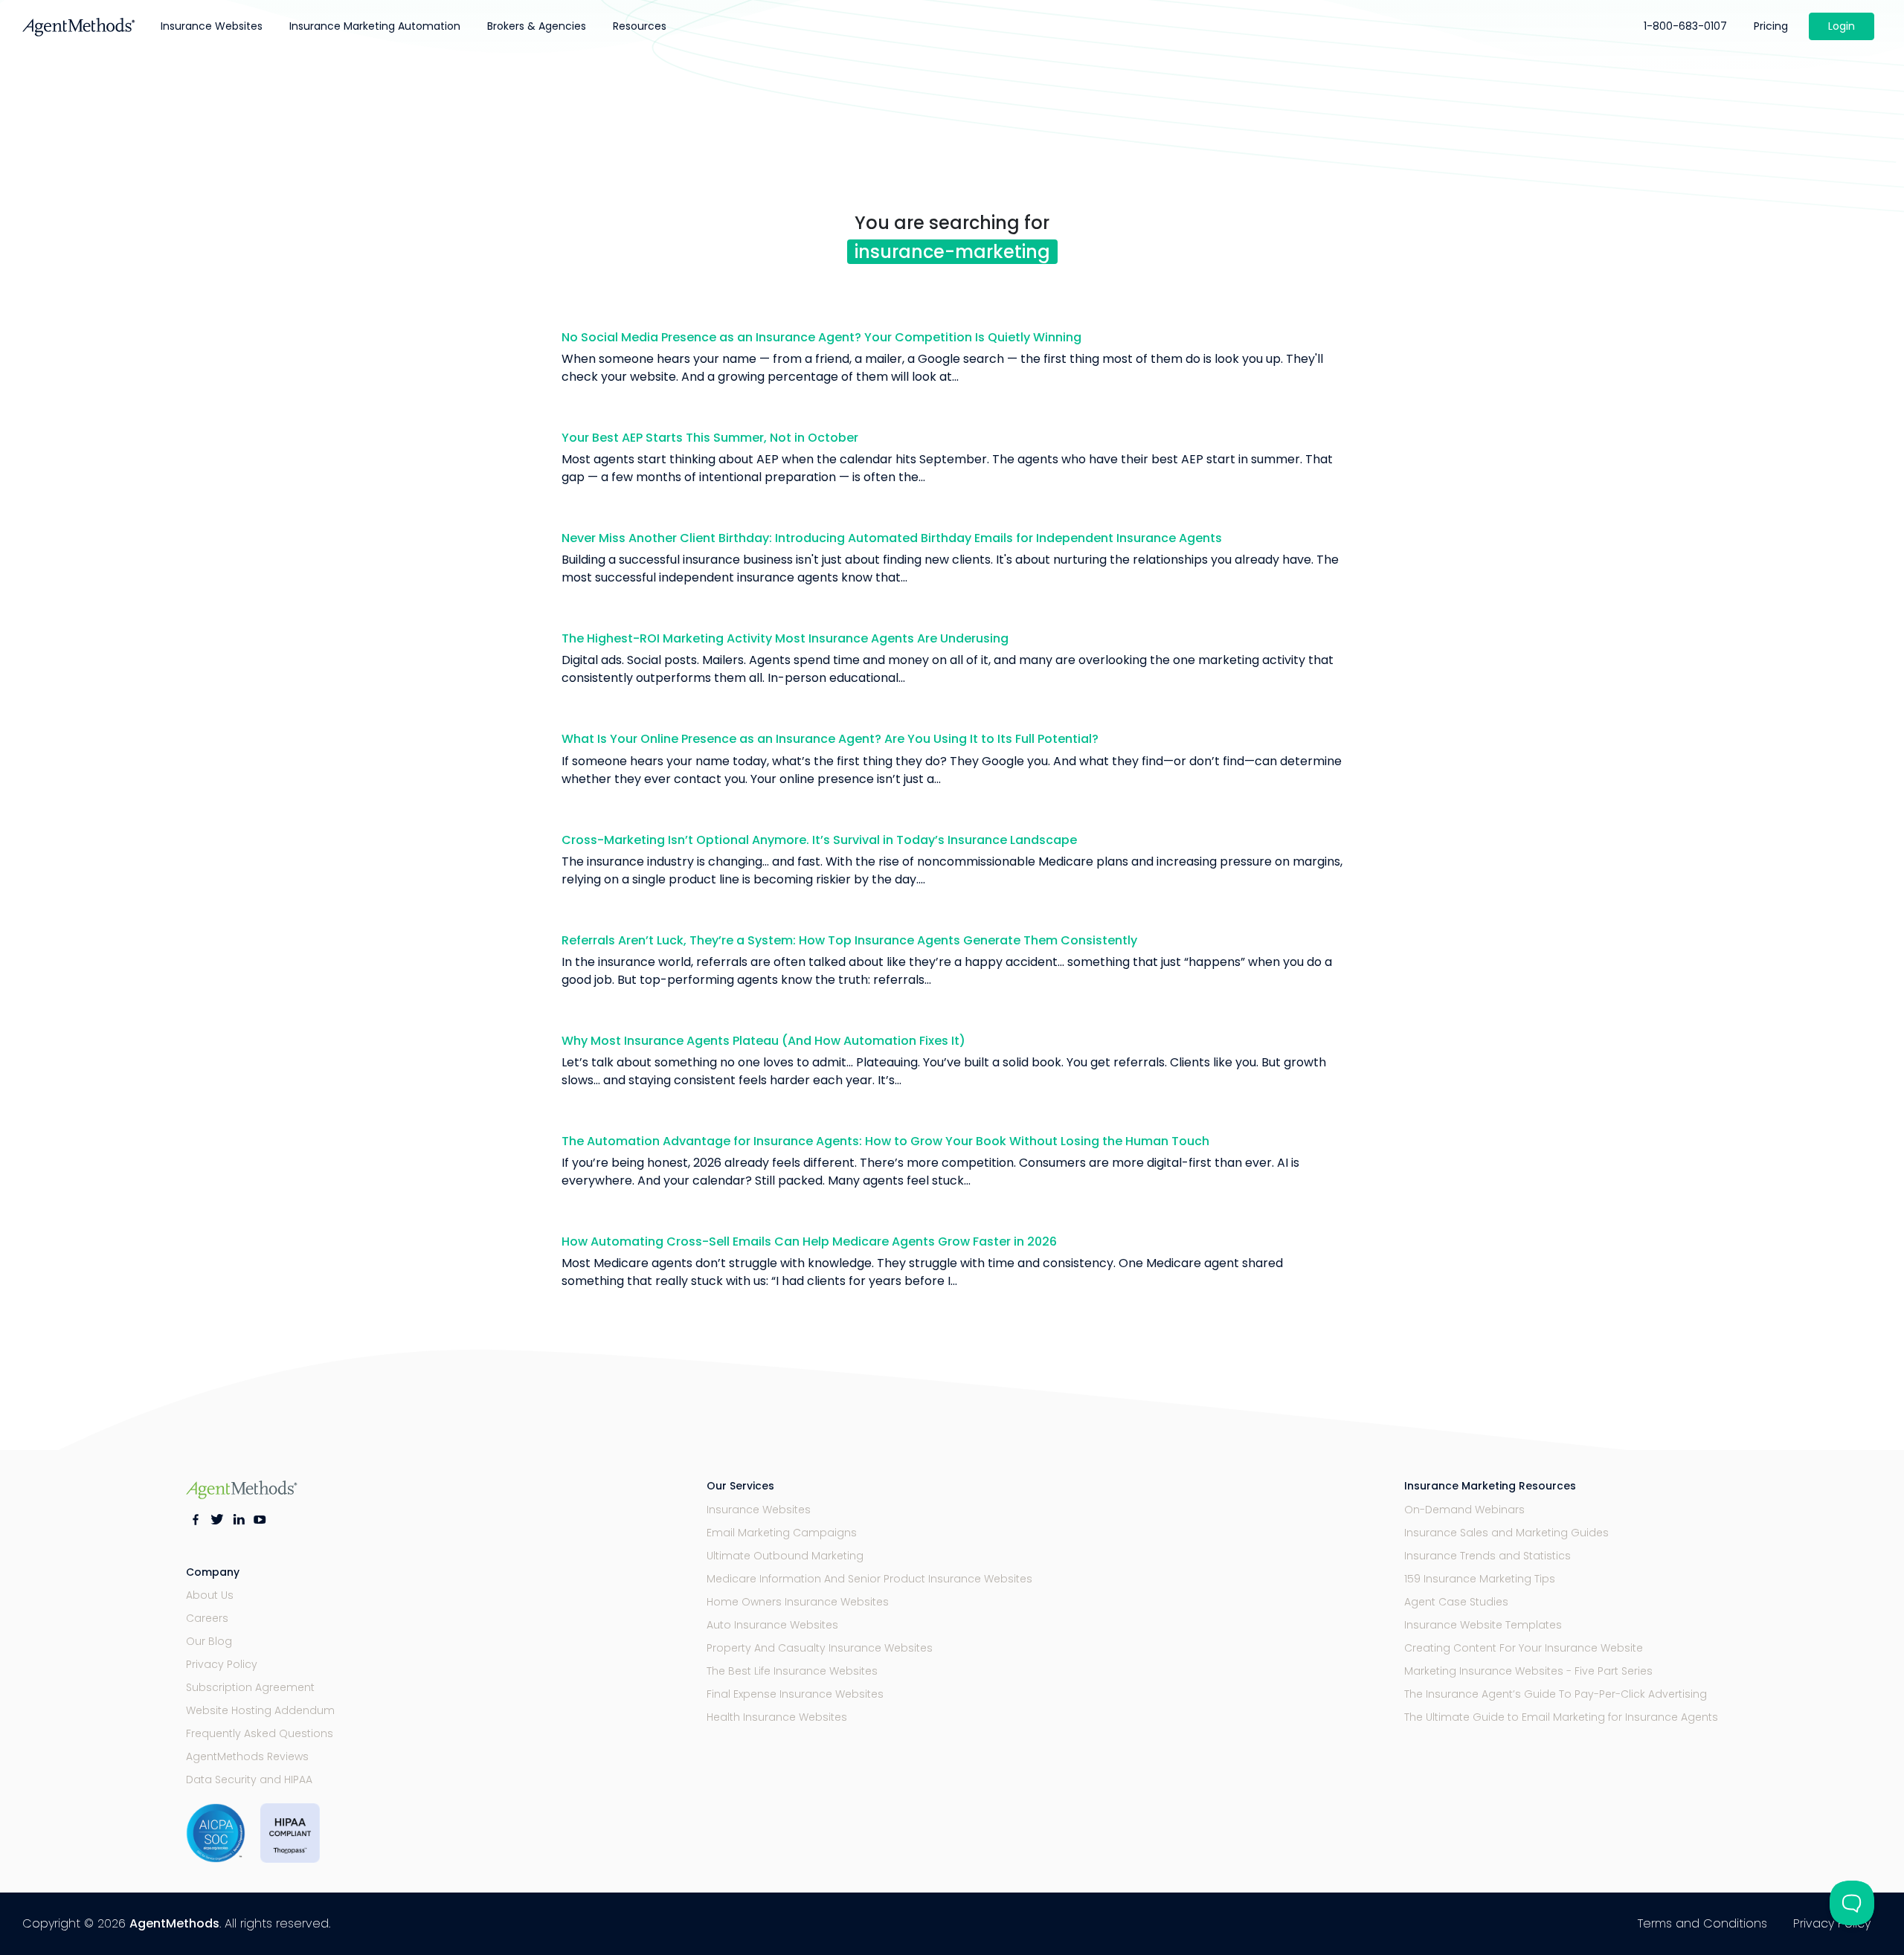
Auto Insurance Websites (772, 1625)
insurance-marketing (952, 252)
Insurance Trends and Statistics (1487, 1556)
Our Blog (209, 1641)
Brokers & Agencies (537, 26)
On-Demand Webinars (1464, 1510)
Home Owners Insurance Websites (798, 1602)
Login (1842, 26)
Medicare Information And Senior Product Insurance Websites (869, 1579)
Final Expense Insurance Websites (795, 1694)
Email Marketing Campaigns (782, 1533)
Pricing (1771, 26)
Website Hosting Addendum (260, 1710)
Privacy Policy (222, 1664)
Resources (640, 26)
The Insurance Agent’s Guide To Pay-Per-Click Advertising (1556, 1694)
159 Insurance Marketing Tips (1480, 1579)
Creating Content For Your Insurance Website (1524, 1648)
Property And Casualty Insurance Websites (820, 1648)
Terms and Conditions (1702, 1923)
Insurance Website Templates (1483, 1625)
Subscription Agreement (250, 1687)
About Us (210, 1595)
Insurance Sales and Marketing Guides (1506, 1533)
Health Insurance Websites (777, 1717)
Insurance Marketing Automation (375, 26)
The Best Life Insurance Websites (792, 1671)
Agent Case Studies (1456, 1602)
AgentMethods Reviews (247, 1756)
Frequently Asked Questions (260, 1733)
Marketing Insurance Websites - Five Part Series (1528, 1671)
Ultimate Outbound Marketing (785, 1556)
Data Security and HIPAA (249, 1780)
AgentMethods (174, 1923)
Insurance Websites (212, 26)
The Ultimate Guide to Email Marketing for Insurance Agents (1561, 1717)
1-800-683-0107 (1685, 26)
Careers (207, 1618)
